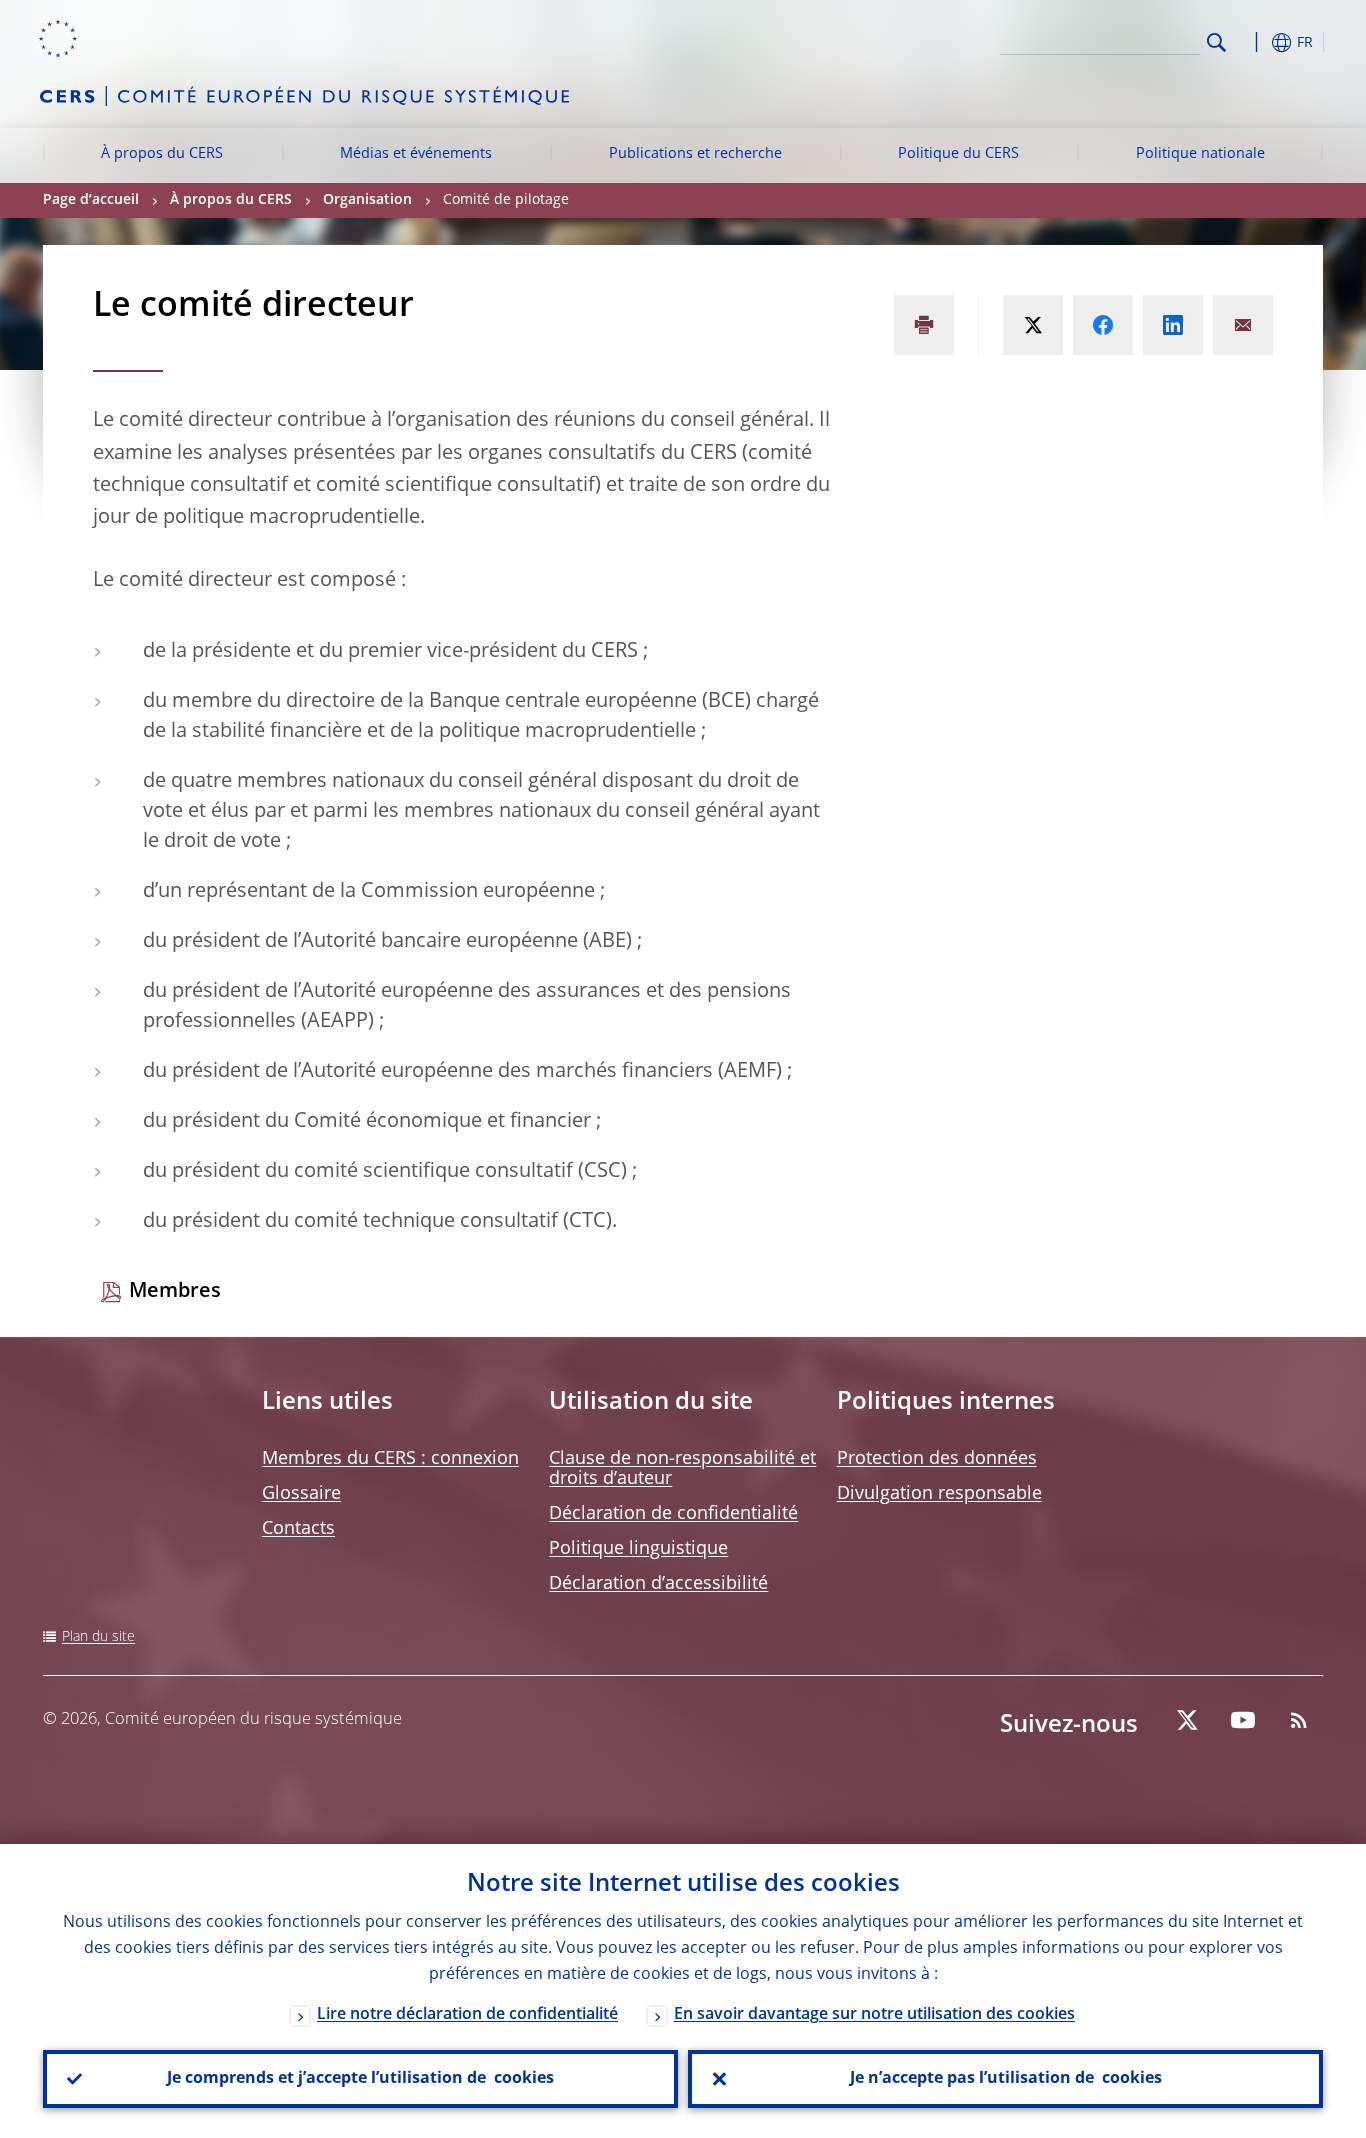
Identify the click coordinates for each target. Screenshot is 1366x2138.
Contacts (298, 1529)
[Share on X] (1033, 325)
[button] (1253, 42)
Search (1216, 42)
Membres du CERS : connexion (390, 1459)
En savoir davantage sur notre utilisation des (874, 2015)
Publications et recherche (695, 154)
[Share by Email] (1243, 325)
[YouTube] (1243, 1720)
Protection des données (937, 1459)
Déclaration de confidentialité (673, 1514)
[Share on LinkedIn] (1173, 325)
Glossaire (301, 1494)
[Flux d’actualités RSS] (1299, 1720)
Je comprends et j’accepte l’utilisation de (360, 2079)
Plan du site (98, 1637)
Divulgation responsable (939, 1494)
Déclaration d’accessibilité (658, 1584)
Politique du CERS (958, 154)
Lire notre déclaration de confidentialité (467, 2015)
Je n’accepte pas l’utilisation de (1006, 2079)
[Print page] (924, 325)
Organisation (367, 200)
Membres (175, 1292)
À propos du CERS (162, 154)
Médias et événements (416, 154)
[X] (1187, 1720)
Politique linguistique (638, 1549)
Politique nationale (1200, 154)
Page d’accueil (91, 200)
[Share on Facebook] (1103, 325)
